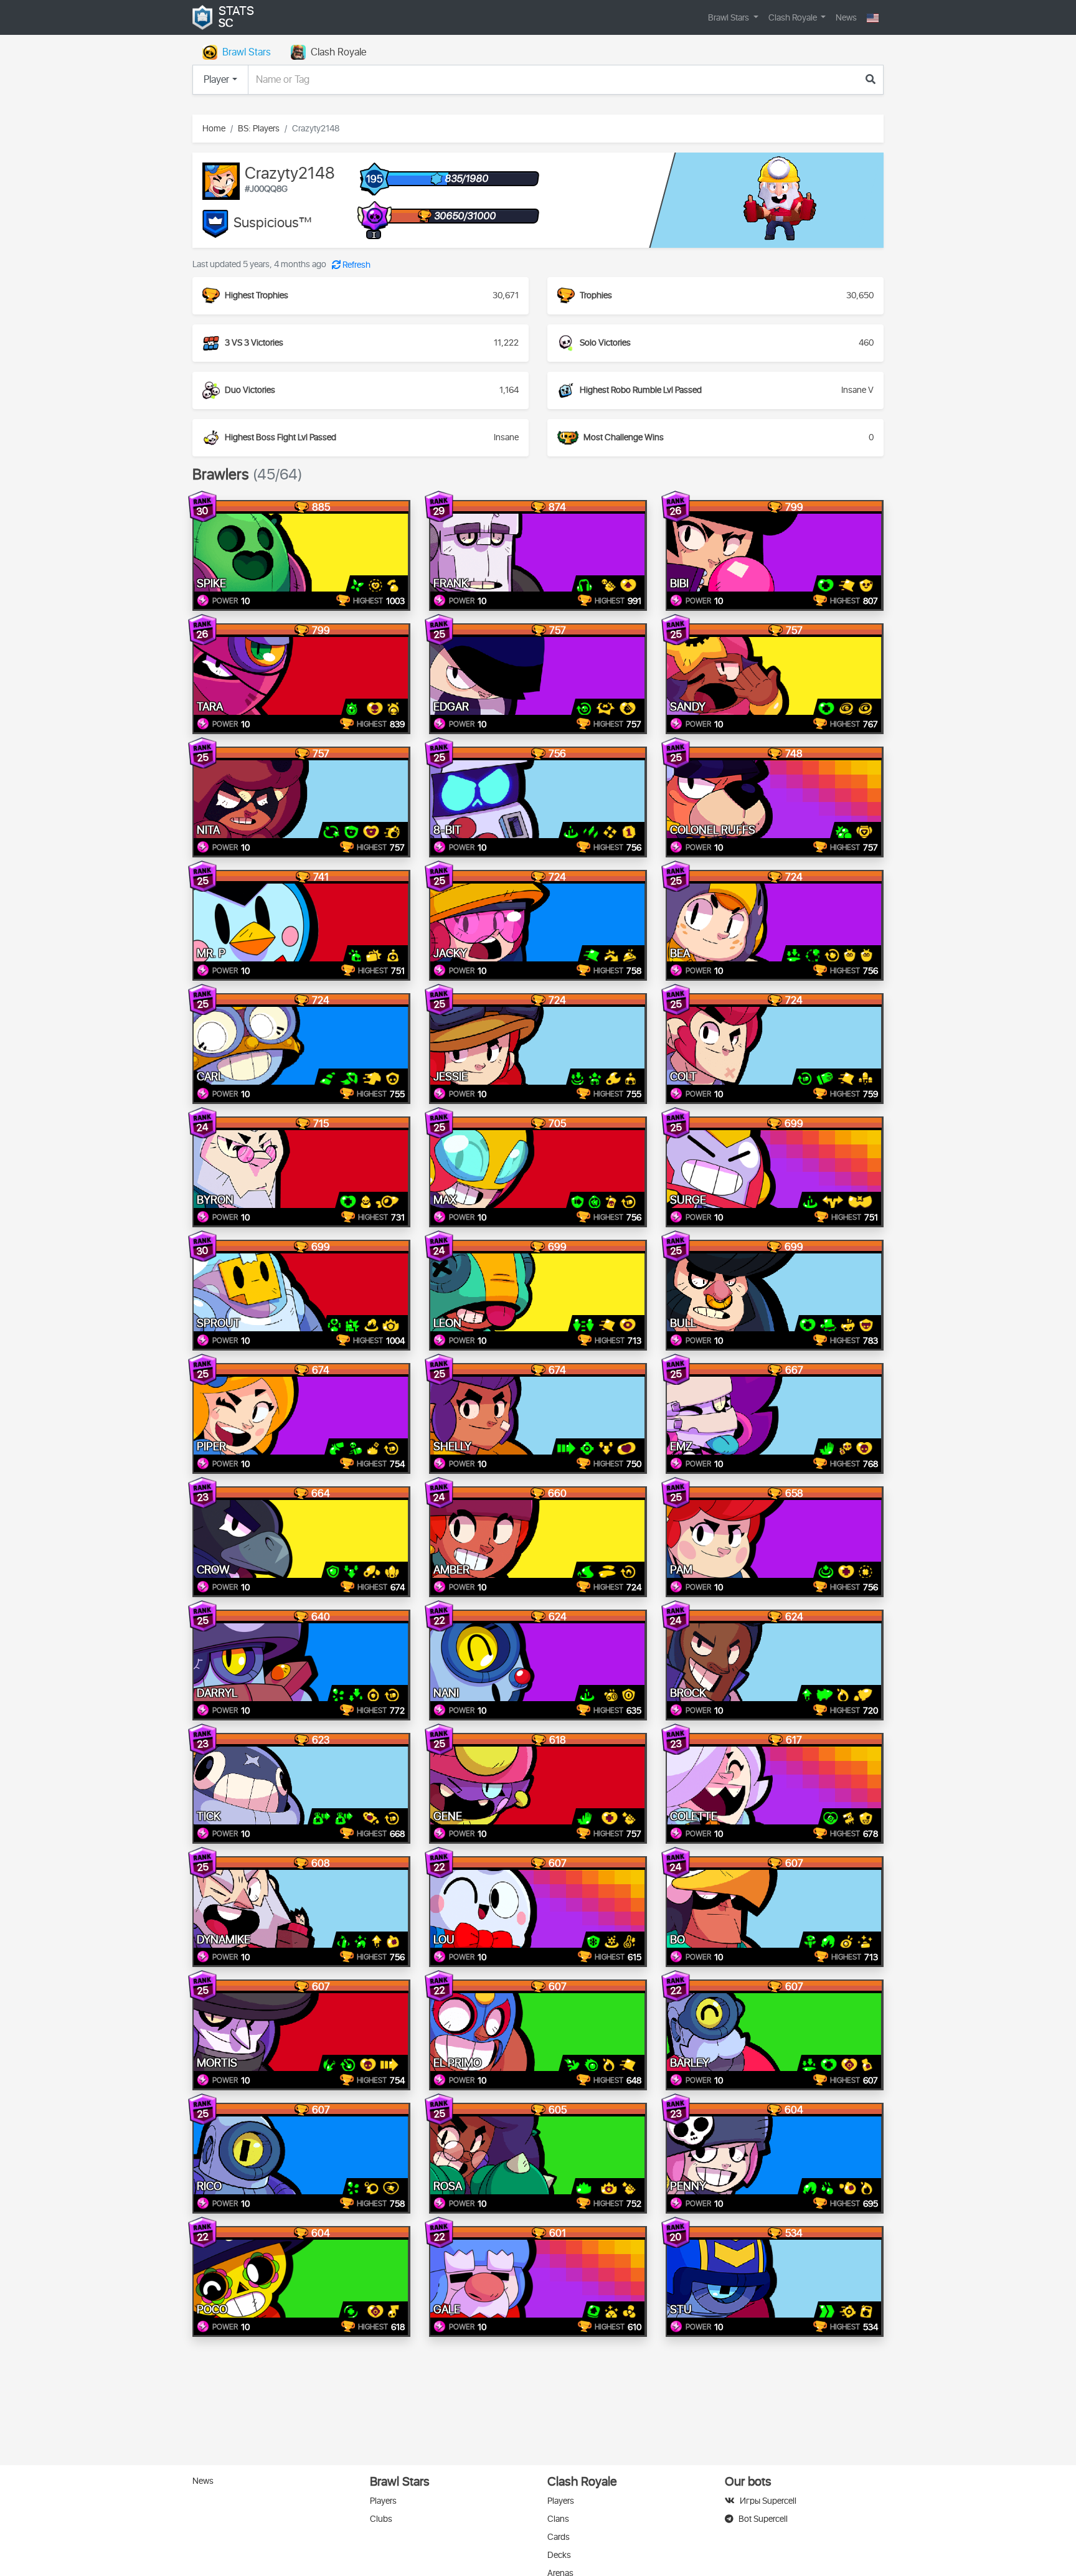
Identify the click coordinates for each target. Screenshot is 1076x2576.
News (846, 18)
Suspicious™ (273, 224)
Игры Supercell (768, 2501)
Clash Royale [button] (794, 18)
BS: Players (259, 129)
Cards (559, 2537)
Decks (559, 2555)
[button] (873, 18)
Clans (558, 2519)
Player (216, 80)
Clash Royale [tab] (338, 52)
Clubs (381, 2519)
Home (214, 129)
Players (383, 2501)
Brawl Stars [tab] (247, 52)
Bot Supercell (763, 2519)
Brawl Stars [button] (729, 18)
